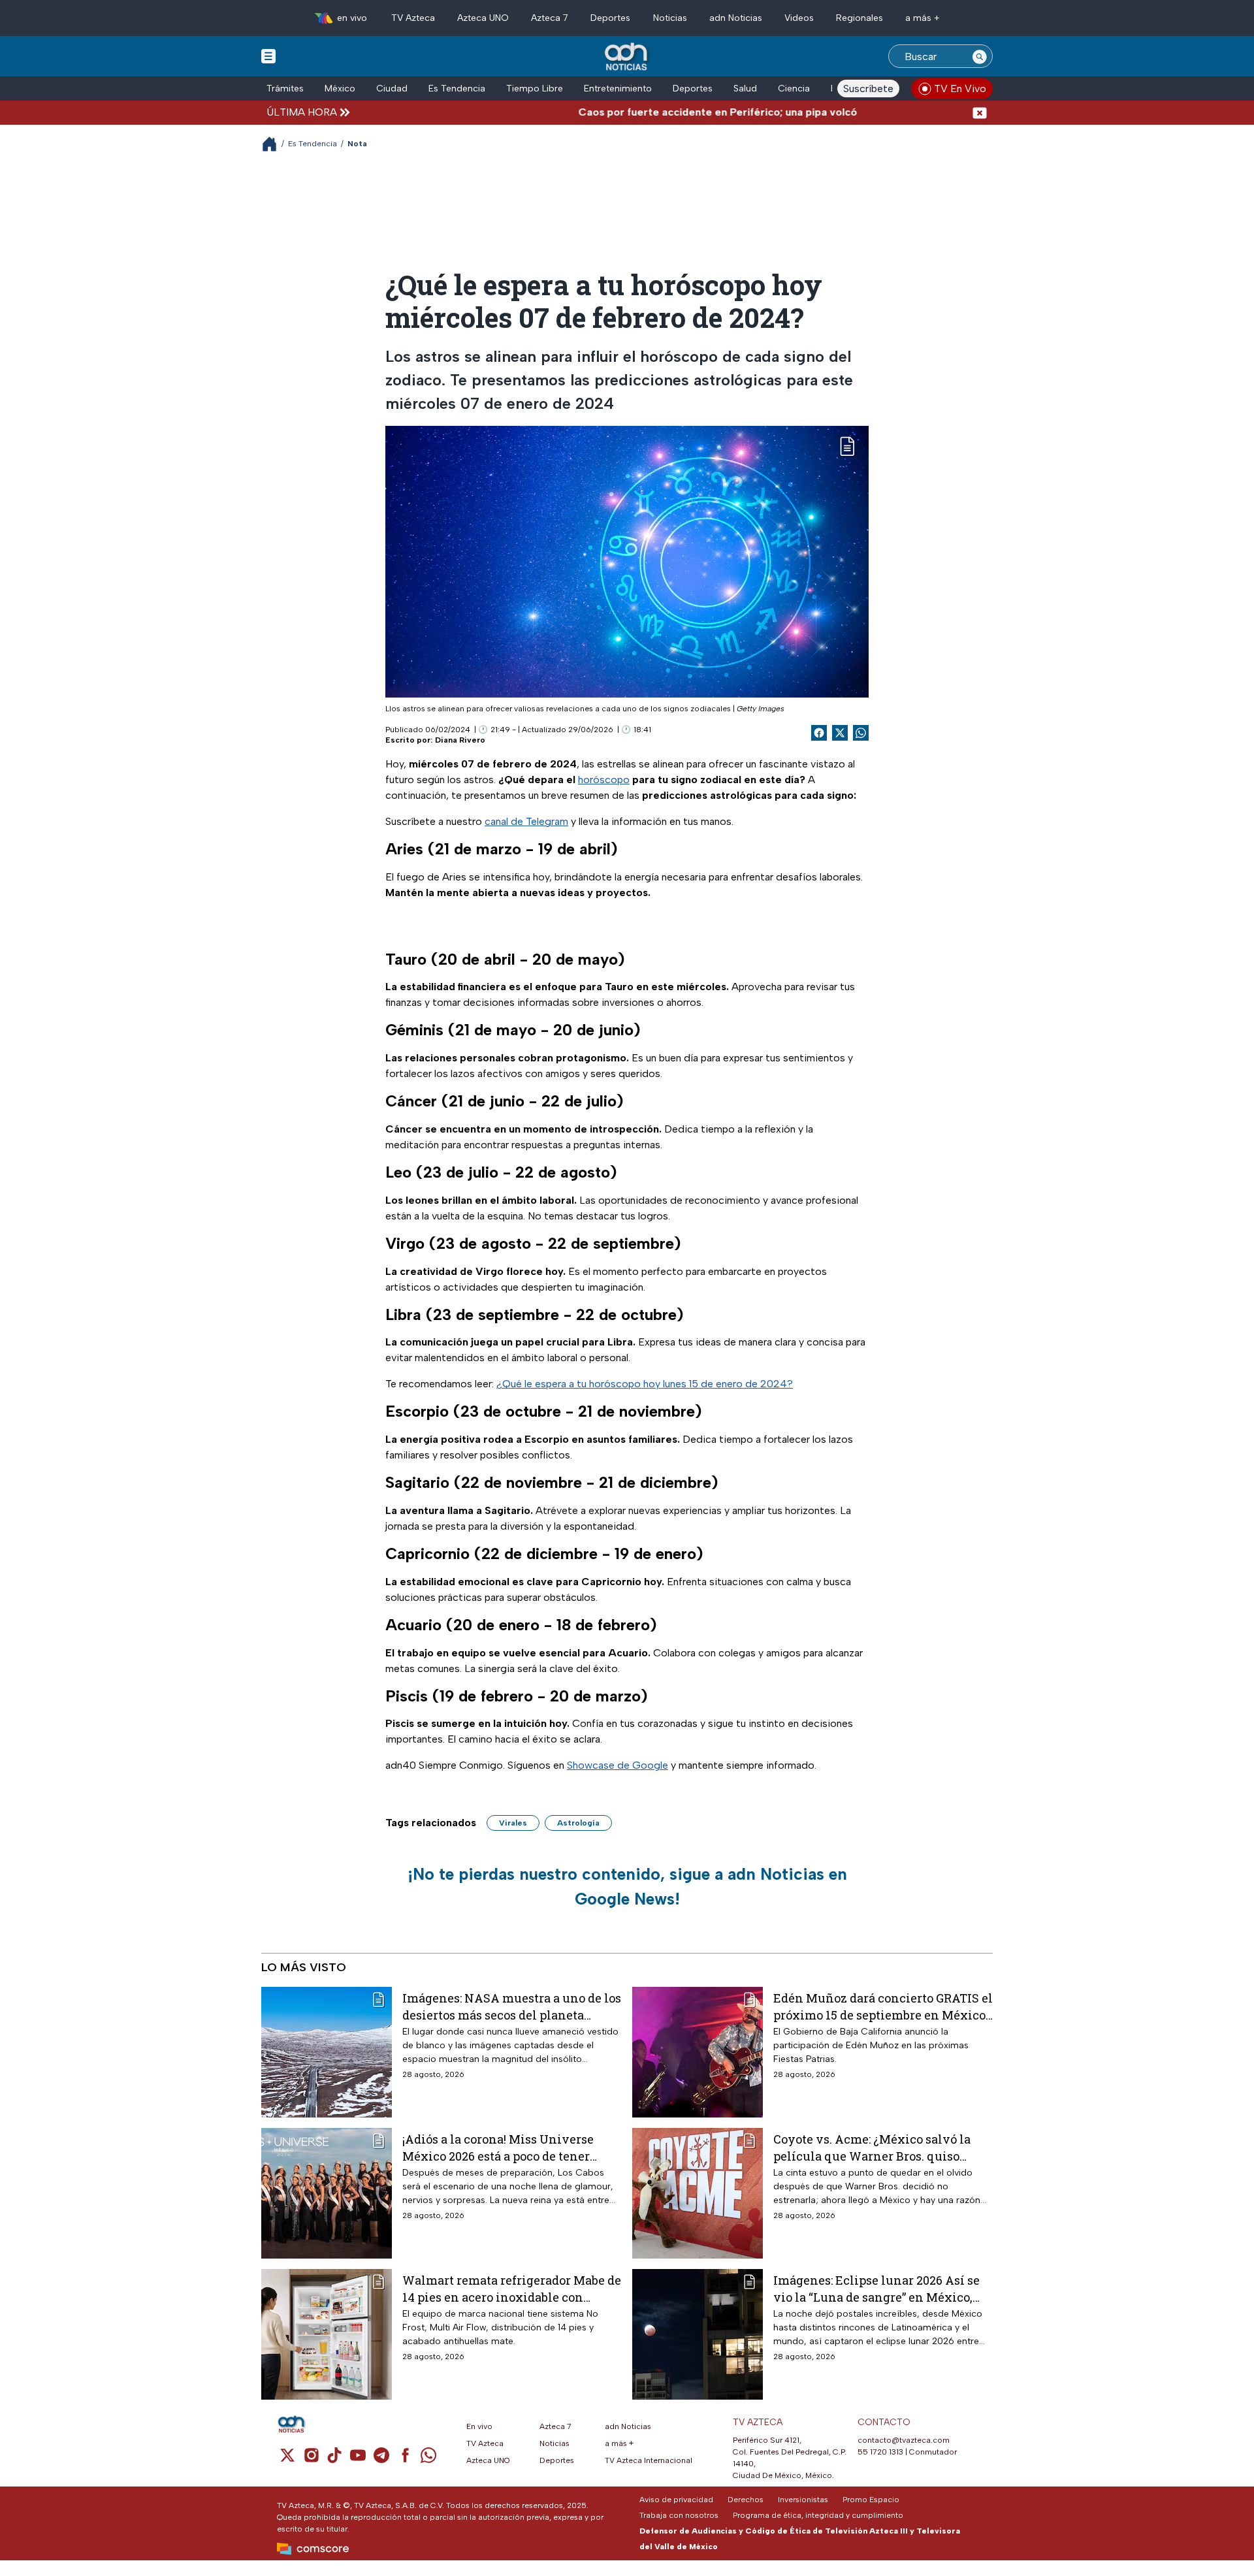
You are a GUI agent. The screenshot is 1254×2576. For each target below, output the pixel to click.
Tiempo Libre (535, 89)
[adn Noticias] (627, 57)
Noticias (670, 18)
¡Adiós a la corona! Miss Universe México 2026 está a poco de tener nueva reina (498, 2147)
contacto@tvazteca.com (904, 2440)
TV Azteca (413, 18)
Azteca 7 (550, 18)
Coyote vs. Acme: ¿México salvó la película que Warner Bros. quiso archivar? (872, 2147)
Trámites (285, 89)
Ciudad (392, 89)
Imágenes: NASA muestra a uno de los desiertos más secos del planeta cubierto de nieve (512, 2006)
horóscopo (604, 780)
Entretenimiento (618, 89)
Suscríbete (868, 89)
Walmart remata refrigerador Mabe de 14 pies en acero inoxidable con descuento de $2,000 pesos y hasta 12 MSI (512, 2288)
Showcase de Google (618, 1765)
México (340, 89)
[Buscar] (980, 56)
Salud (745, 89)
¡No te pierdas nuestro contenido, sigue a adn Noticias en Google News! (627, 1886)
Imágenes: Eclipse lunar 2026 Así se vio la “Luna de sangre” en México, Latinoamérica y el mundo (876, 2288)
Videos (799, 18)
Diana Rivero (460, 740)
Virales (513, 1823)
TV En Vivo (960, 89)
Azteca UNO (483, 18)
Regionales (860, 18)
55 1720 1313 (880, 2452)
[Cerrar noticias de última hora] (980, 112)
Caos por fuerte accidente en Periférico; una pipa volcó (659, 112)
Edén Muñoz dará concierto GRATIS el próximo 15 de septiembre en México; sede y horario (883, 2006)
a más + (923, 18)
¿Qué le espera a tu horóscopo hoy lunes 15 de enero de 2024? (645, 1384)
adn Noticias (736, 18)
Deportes (610, 18)
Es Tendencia (457, 89)
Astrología (578, 1823)
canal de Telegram (526, 821)
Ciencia (794, 89)
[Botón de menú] (268, 56)
